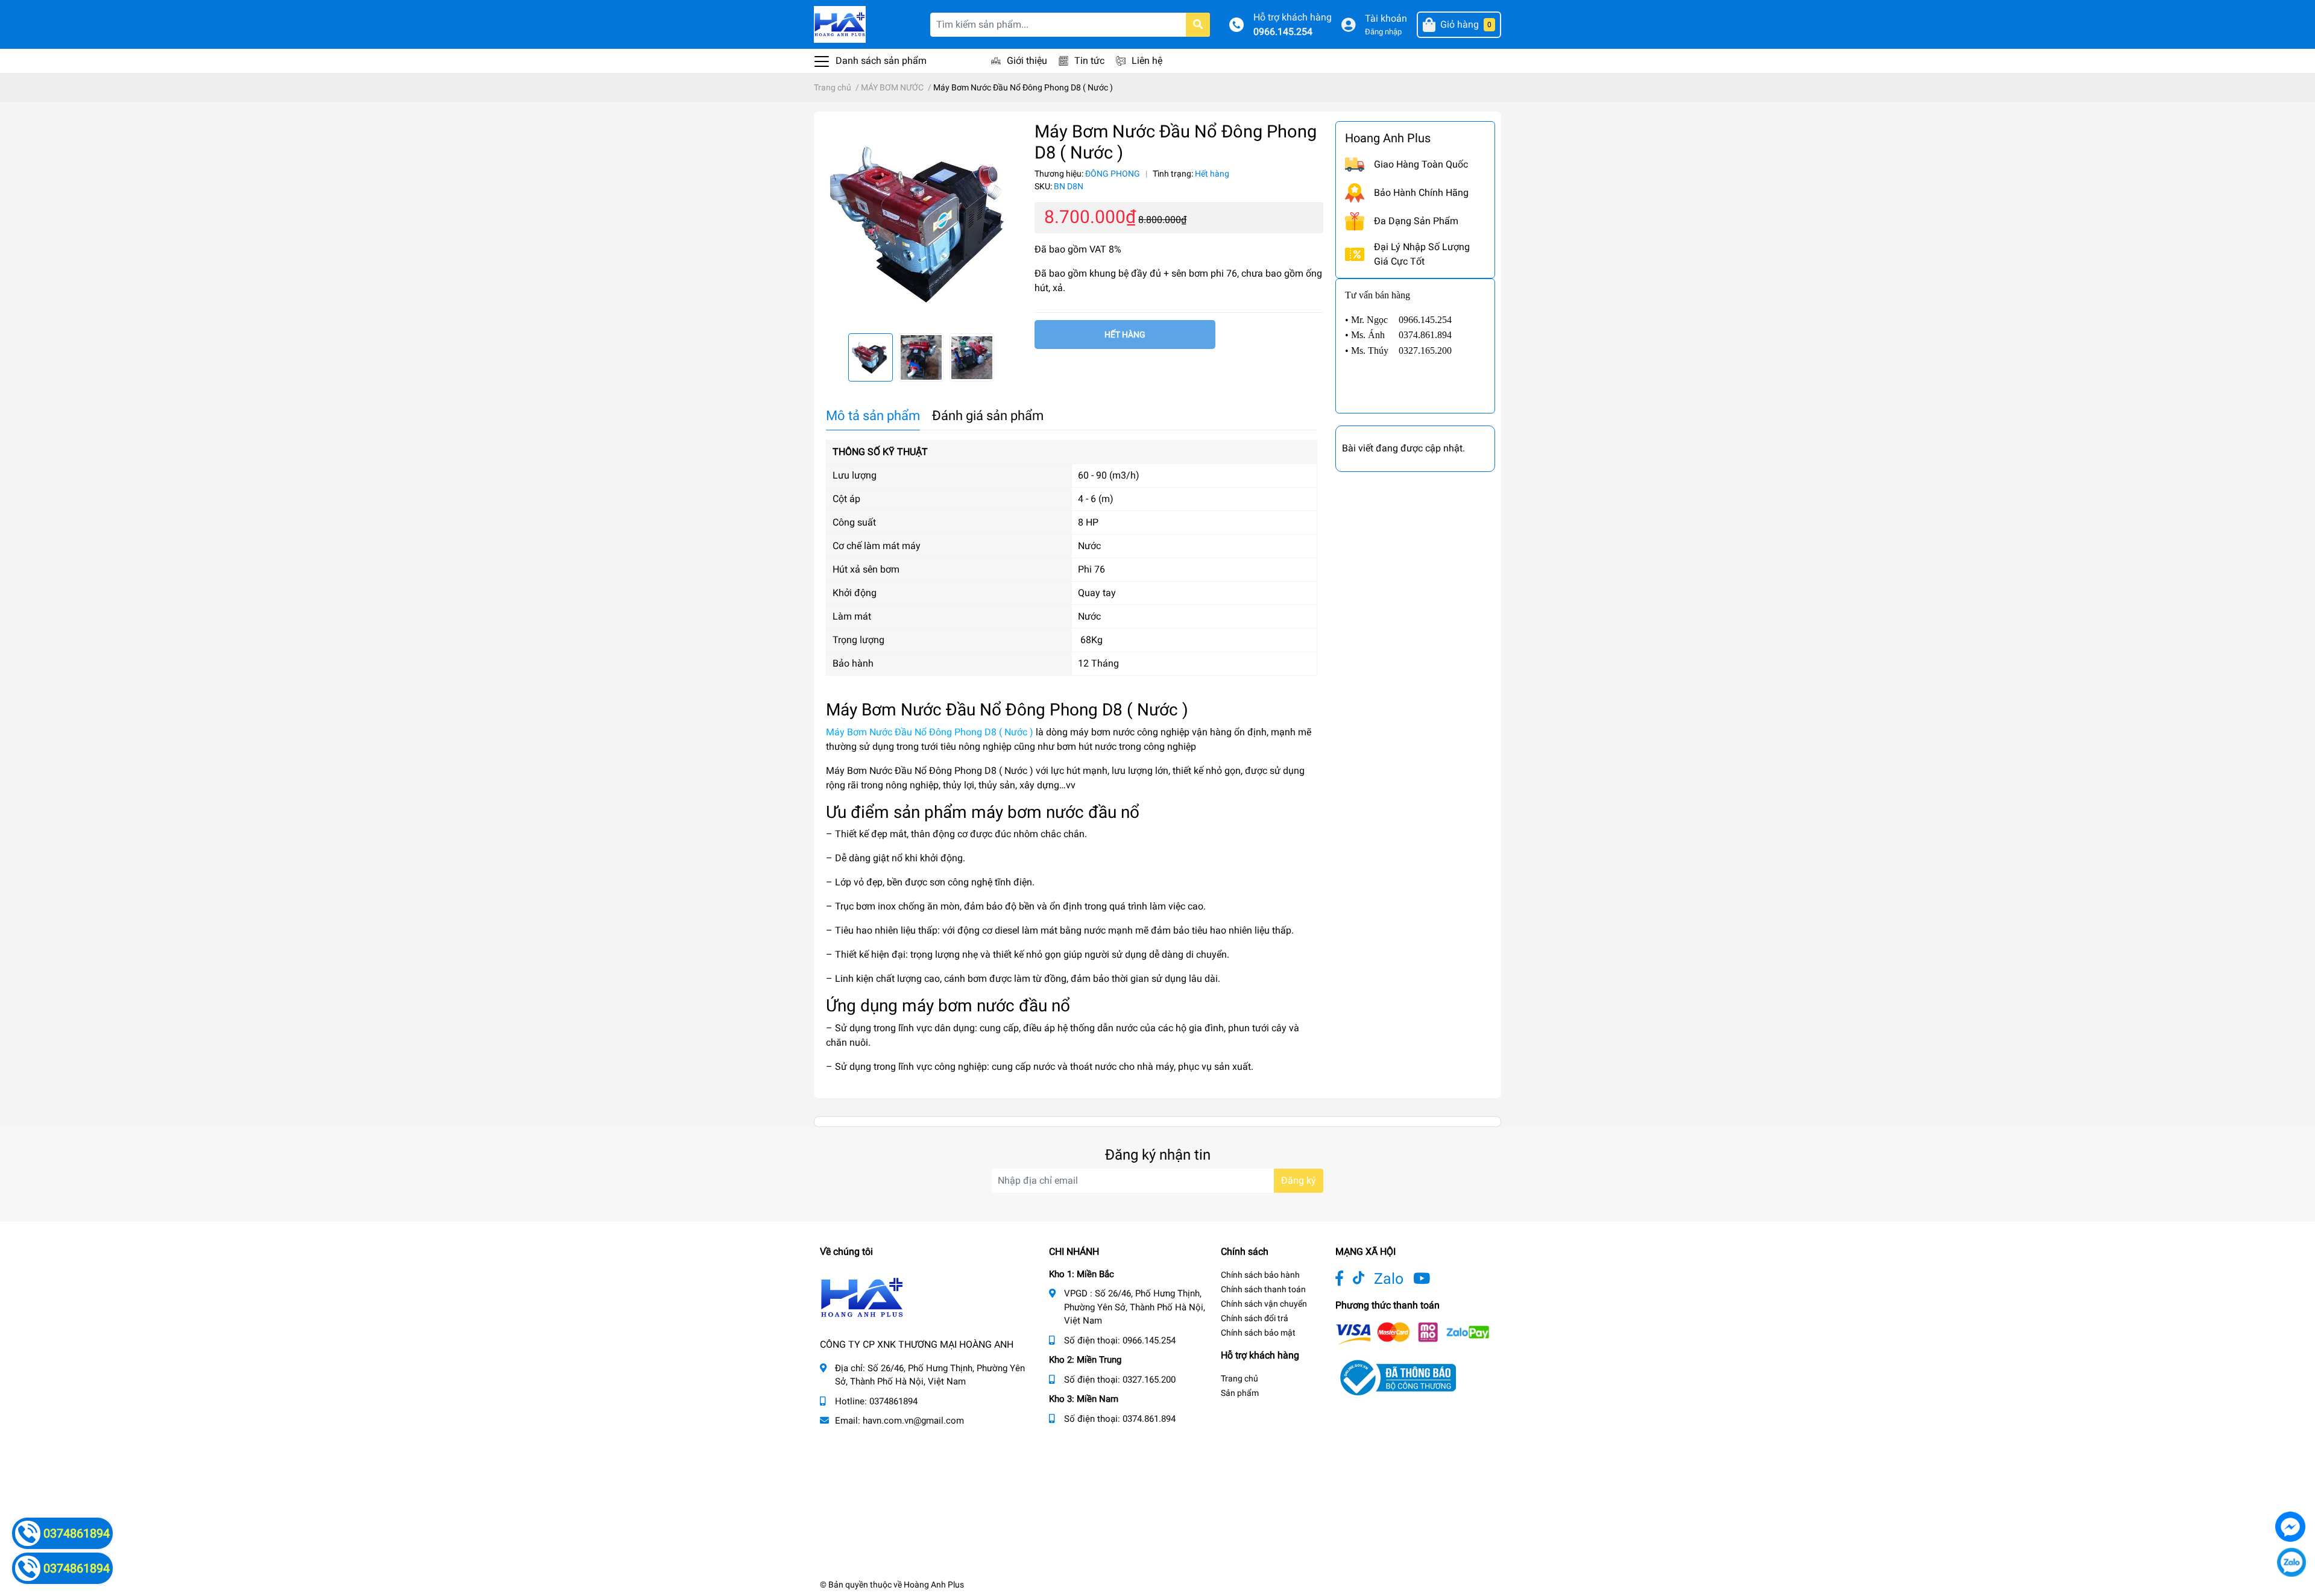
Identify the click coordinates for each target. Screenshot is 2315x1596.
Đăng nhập (1383, 32)
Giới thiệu (1027, 61)
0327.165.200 (1149, 1380)
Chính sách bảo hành (1260, 1275)
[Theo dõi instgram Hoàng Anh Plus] (1422, 1279)
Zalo (1389, 1279)
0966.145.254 (1283, 32)
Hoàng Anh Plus (934, 1585)
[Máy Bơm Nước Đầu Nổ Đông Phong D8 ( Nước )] (921, 222)
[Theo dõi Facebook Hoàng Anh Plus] (1339, 1279)
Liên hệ (1147, 61)
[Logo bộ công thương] (1396, 1377)
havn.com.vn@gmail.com (913, 1421)
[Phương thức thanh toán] (1413, 1332)
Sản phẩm (1240, 1393)
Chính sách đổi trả (1255, 1318)
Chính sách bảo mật (1258, 1333)
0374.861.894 (1149, 1419)
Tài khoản (1386, 18)
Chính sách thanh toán (1263, 1289)
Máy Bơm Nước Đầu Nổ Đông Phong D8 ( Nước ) (930, 732)
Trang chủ (1239, 1378)
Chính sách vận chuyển (1264, 1304)
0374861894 (893, 1401)
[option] (921, 222)
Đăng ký (1299, 1180)
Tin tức (1089, 61)
